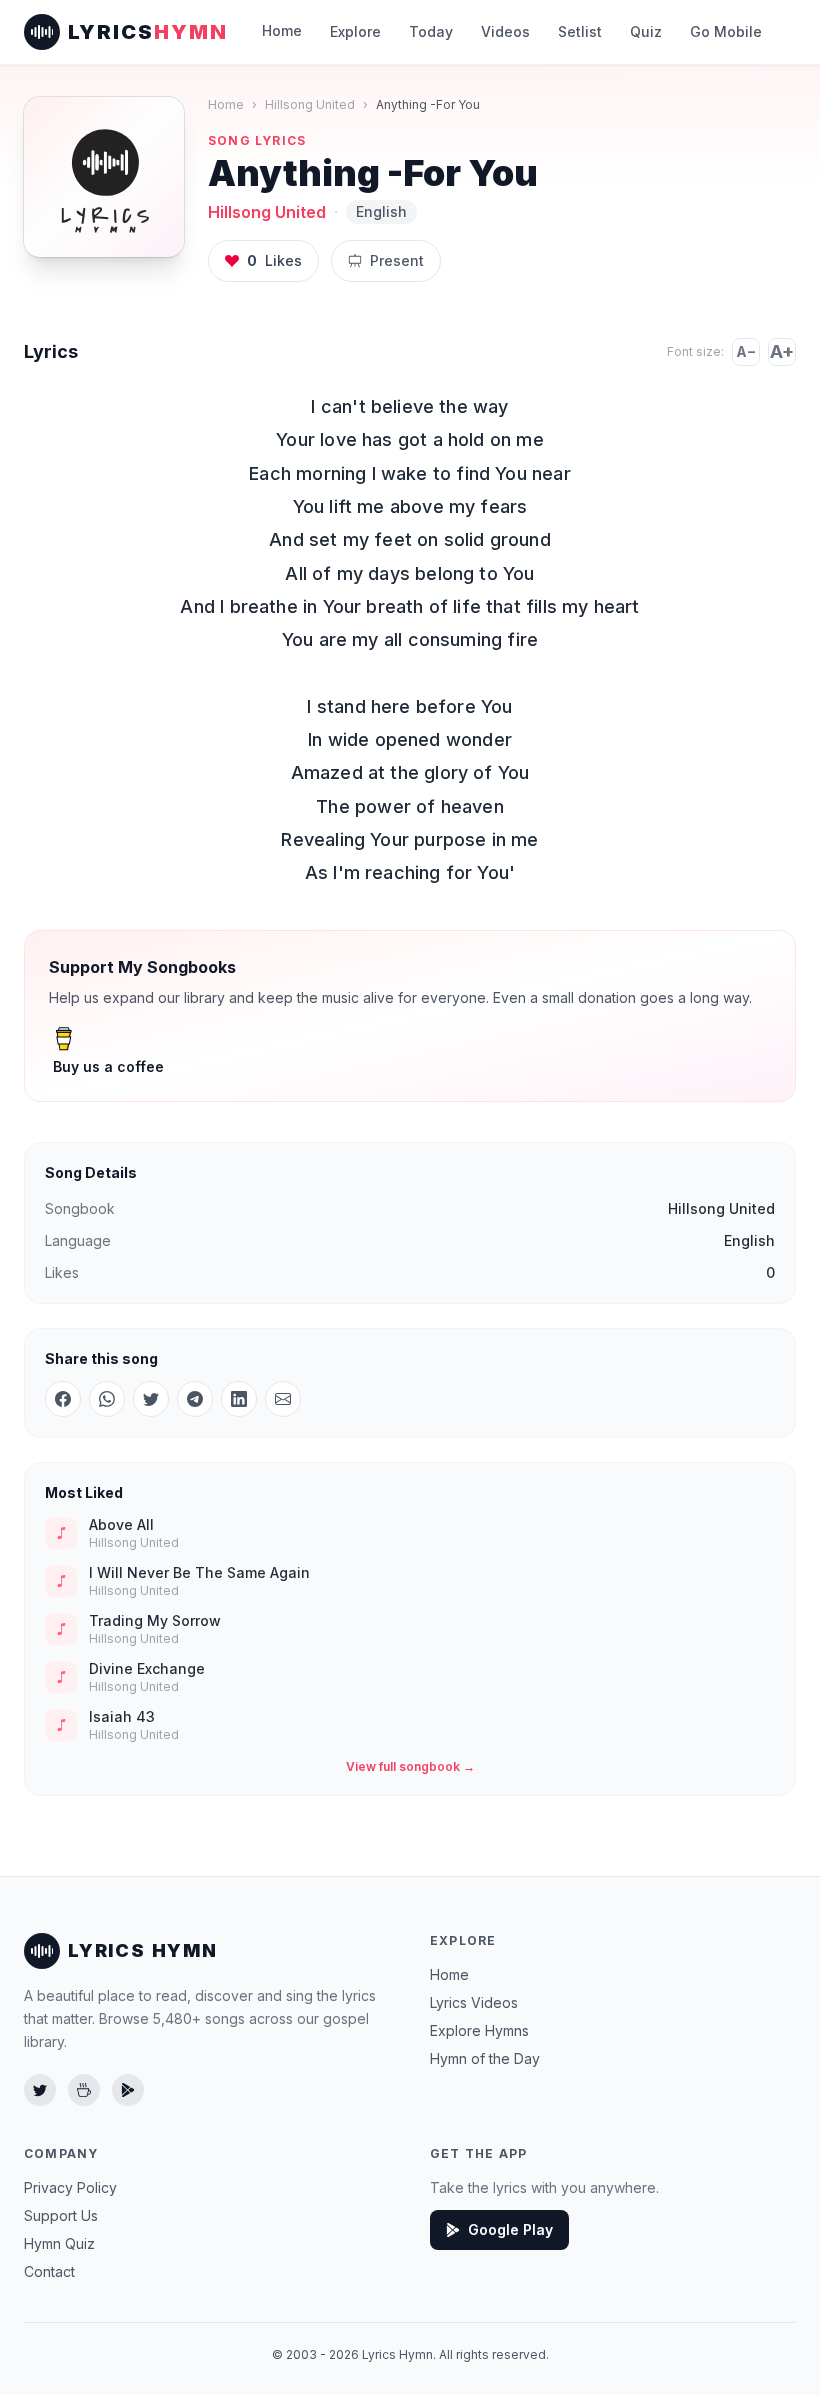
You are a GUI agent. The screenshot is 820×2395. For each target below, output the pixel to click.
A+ (782, 351)
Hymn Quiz (59, 2243)
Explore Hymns (479, 2030)
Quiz (646, 31)
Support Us (61, 2215)
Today (431, 31)
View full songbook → (410, 1766)
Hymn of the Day (485, 2058)
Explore (355, 31)
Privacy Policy (70, 2187)
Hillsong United (310, 104)
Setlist (580, 31)
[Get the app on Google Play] (128, 2090)
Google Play (510, 2229)
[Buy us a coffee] (84, 2090)
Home (282, 30)
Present (397, 260)
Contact (49, 2271)
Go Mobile (726, 31)
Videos (505, 31)
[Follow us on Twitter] (40, 2090)
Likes (274, 260)
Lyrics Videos (474, 2002)
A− (746, 351)
